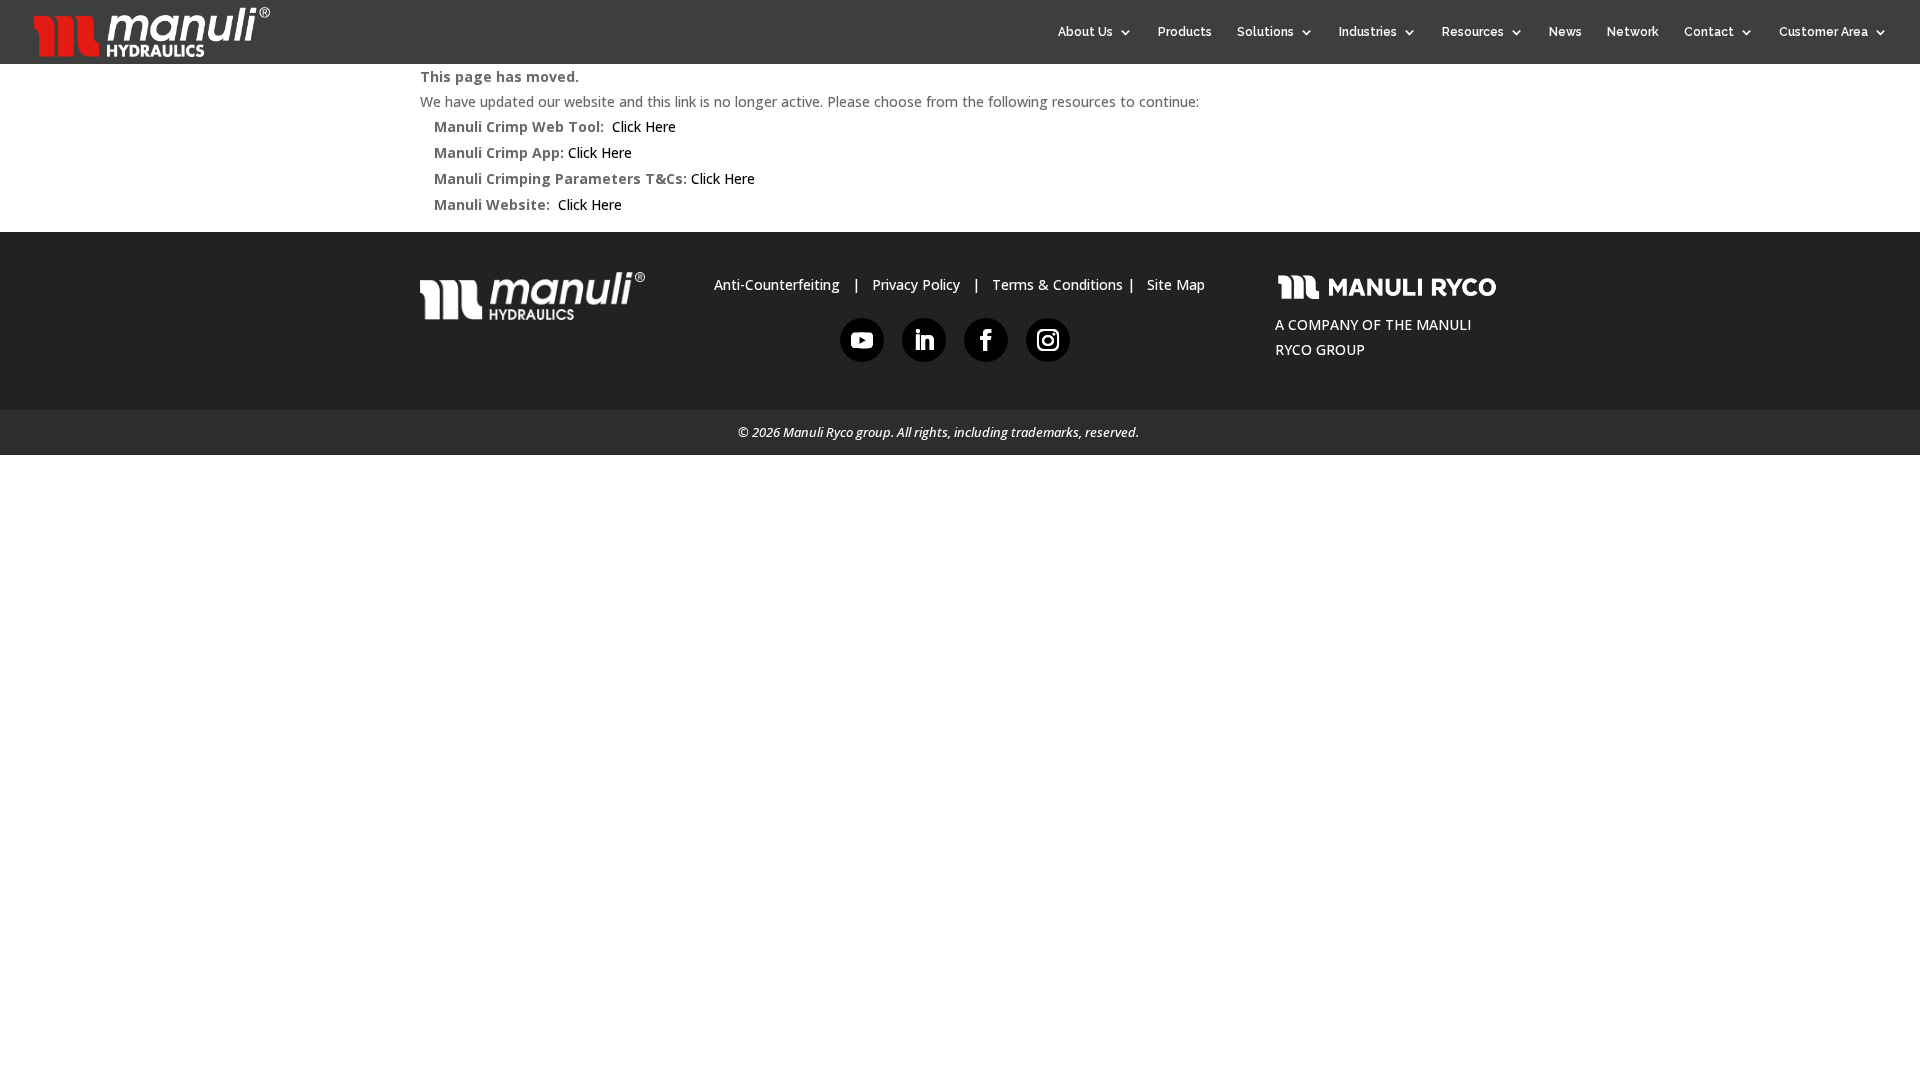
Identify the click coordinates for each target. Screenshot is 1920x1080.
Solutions (1265, 32)
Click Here (644, 126)
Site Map (1176, 284)
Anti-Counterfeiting (777, 284)
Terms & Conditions (1057, 284)
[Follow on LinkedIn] (924, 340)
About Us (1085, 32)
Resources (1473, 32)
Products (1185, 32)
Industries (1368, 32)
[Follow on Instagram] (1048, 340)
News (1565, 32)
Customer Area (1823, 32)
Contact (1709, 32)
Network (1633, 32)
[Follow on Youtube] (862, 340)
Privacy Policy (916, 284)
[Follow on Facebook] (986, 340)
